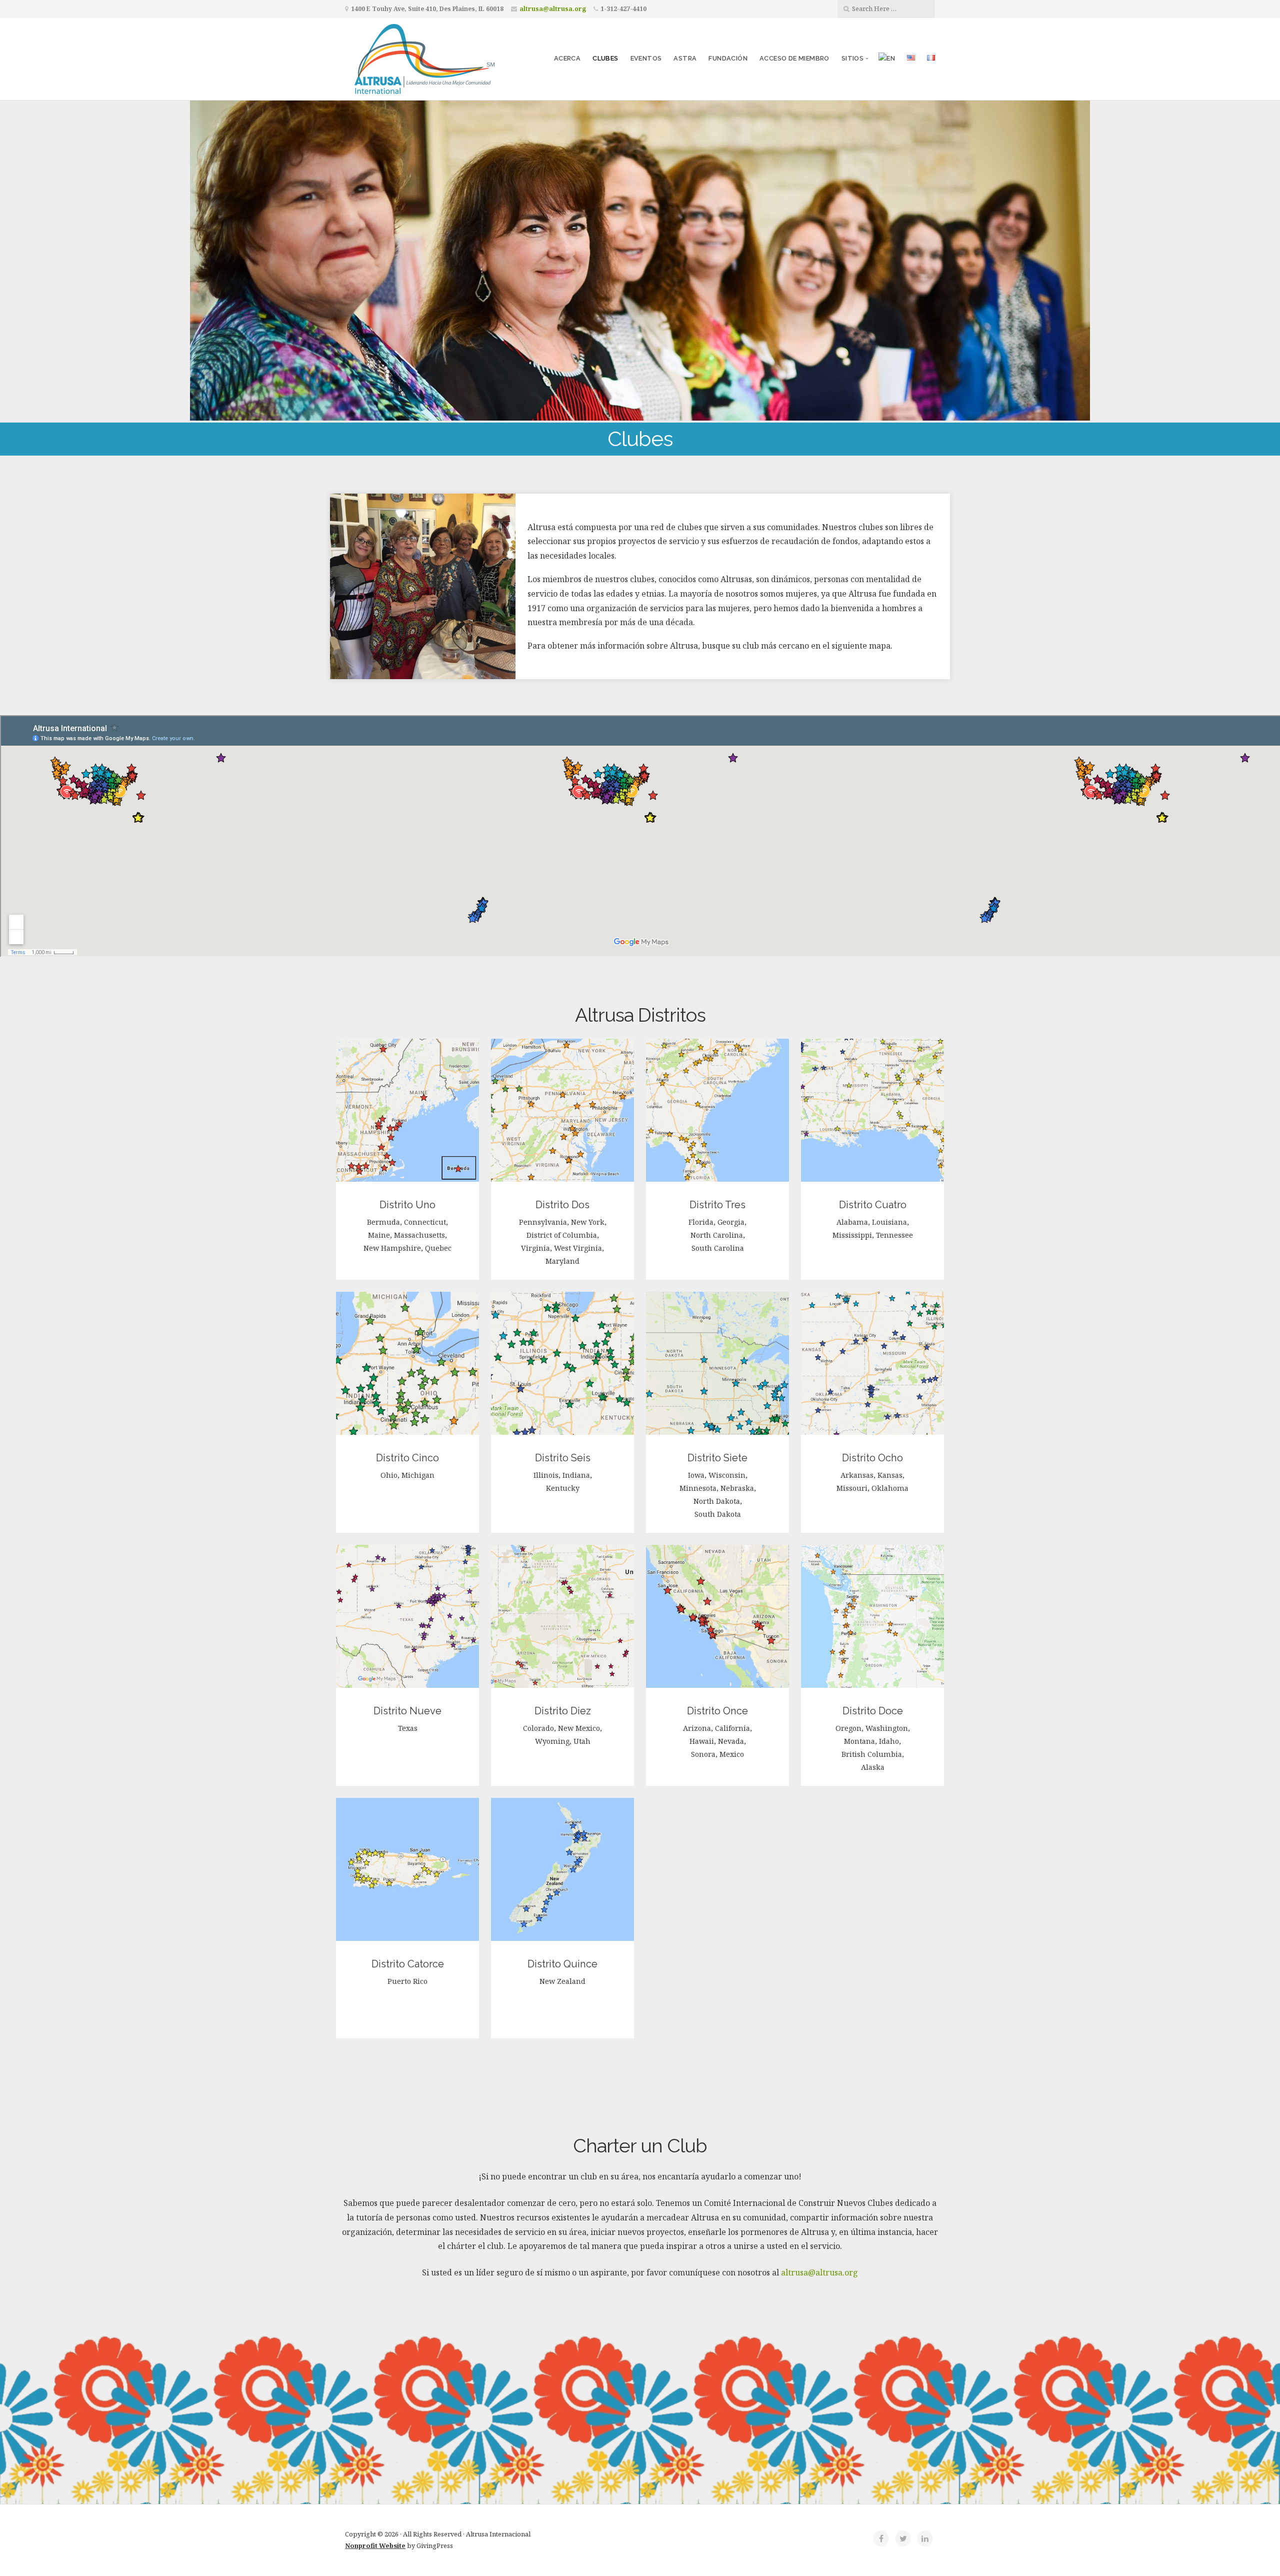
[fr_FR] (931, 59)
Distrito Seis (563, 1458)
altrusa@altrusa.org (553, 9)
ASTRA (685, 58)
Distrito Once (717, 1711)
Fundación (728, 58)
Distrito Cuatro (873, 1205)
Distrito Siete (717, 1458)
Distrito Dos (562, 1205)
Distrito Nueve (407, 1711)
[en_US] (911, 59)
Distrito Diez (563, 1711)
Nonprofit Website (375, 2545)
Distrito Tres (717, 1205)
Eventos (646, 58)
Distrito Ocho (872, 1458)
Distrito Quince (562, 1964)
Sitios (852, 58)
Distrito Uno (407, 1205)
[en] (887, 59)
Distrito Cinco (407, 1458)
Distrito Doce (873, 1711)
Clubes (605, 58)
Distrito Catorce (408, 1964)
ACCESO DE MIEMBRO (794, 58)
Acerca (567, 58)
